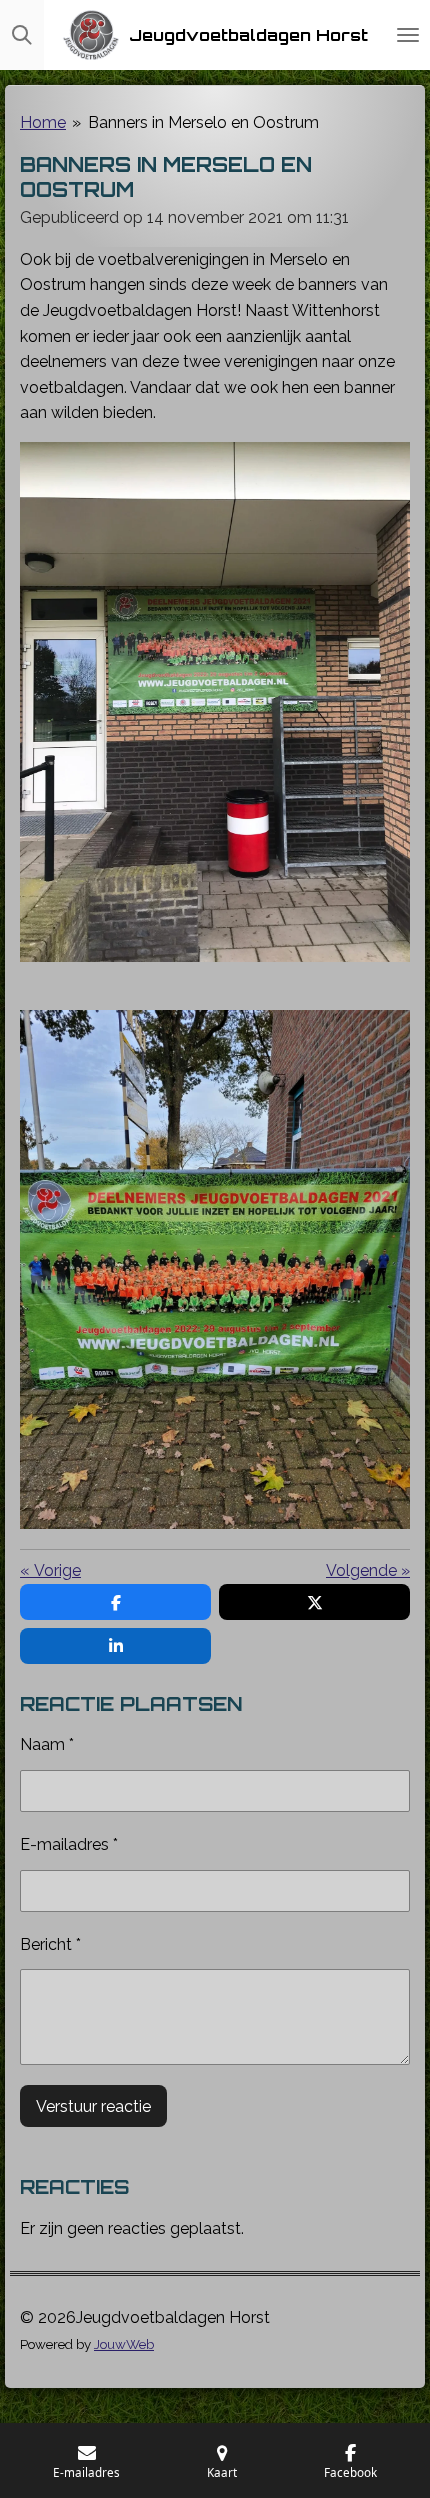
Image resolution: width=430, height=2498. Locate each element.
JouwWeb (124, 2344)
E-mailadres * (69, 1844)
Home (43, 122)
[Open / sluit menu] (408, 35)
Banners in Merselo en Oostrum (203, 122)
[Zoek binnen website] (22, 35)
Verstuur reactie (93, 2106)
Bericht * (50, 1944)
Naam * (47, 1744)
